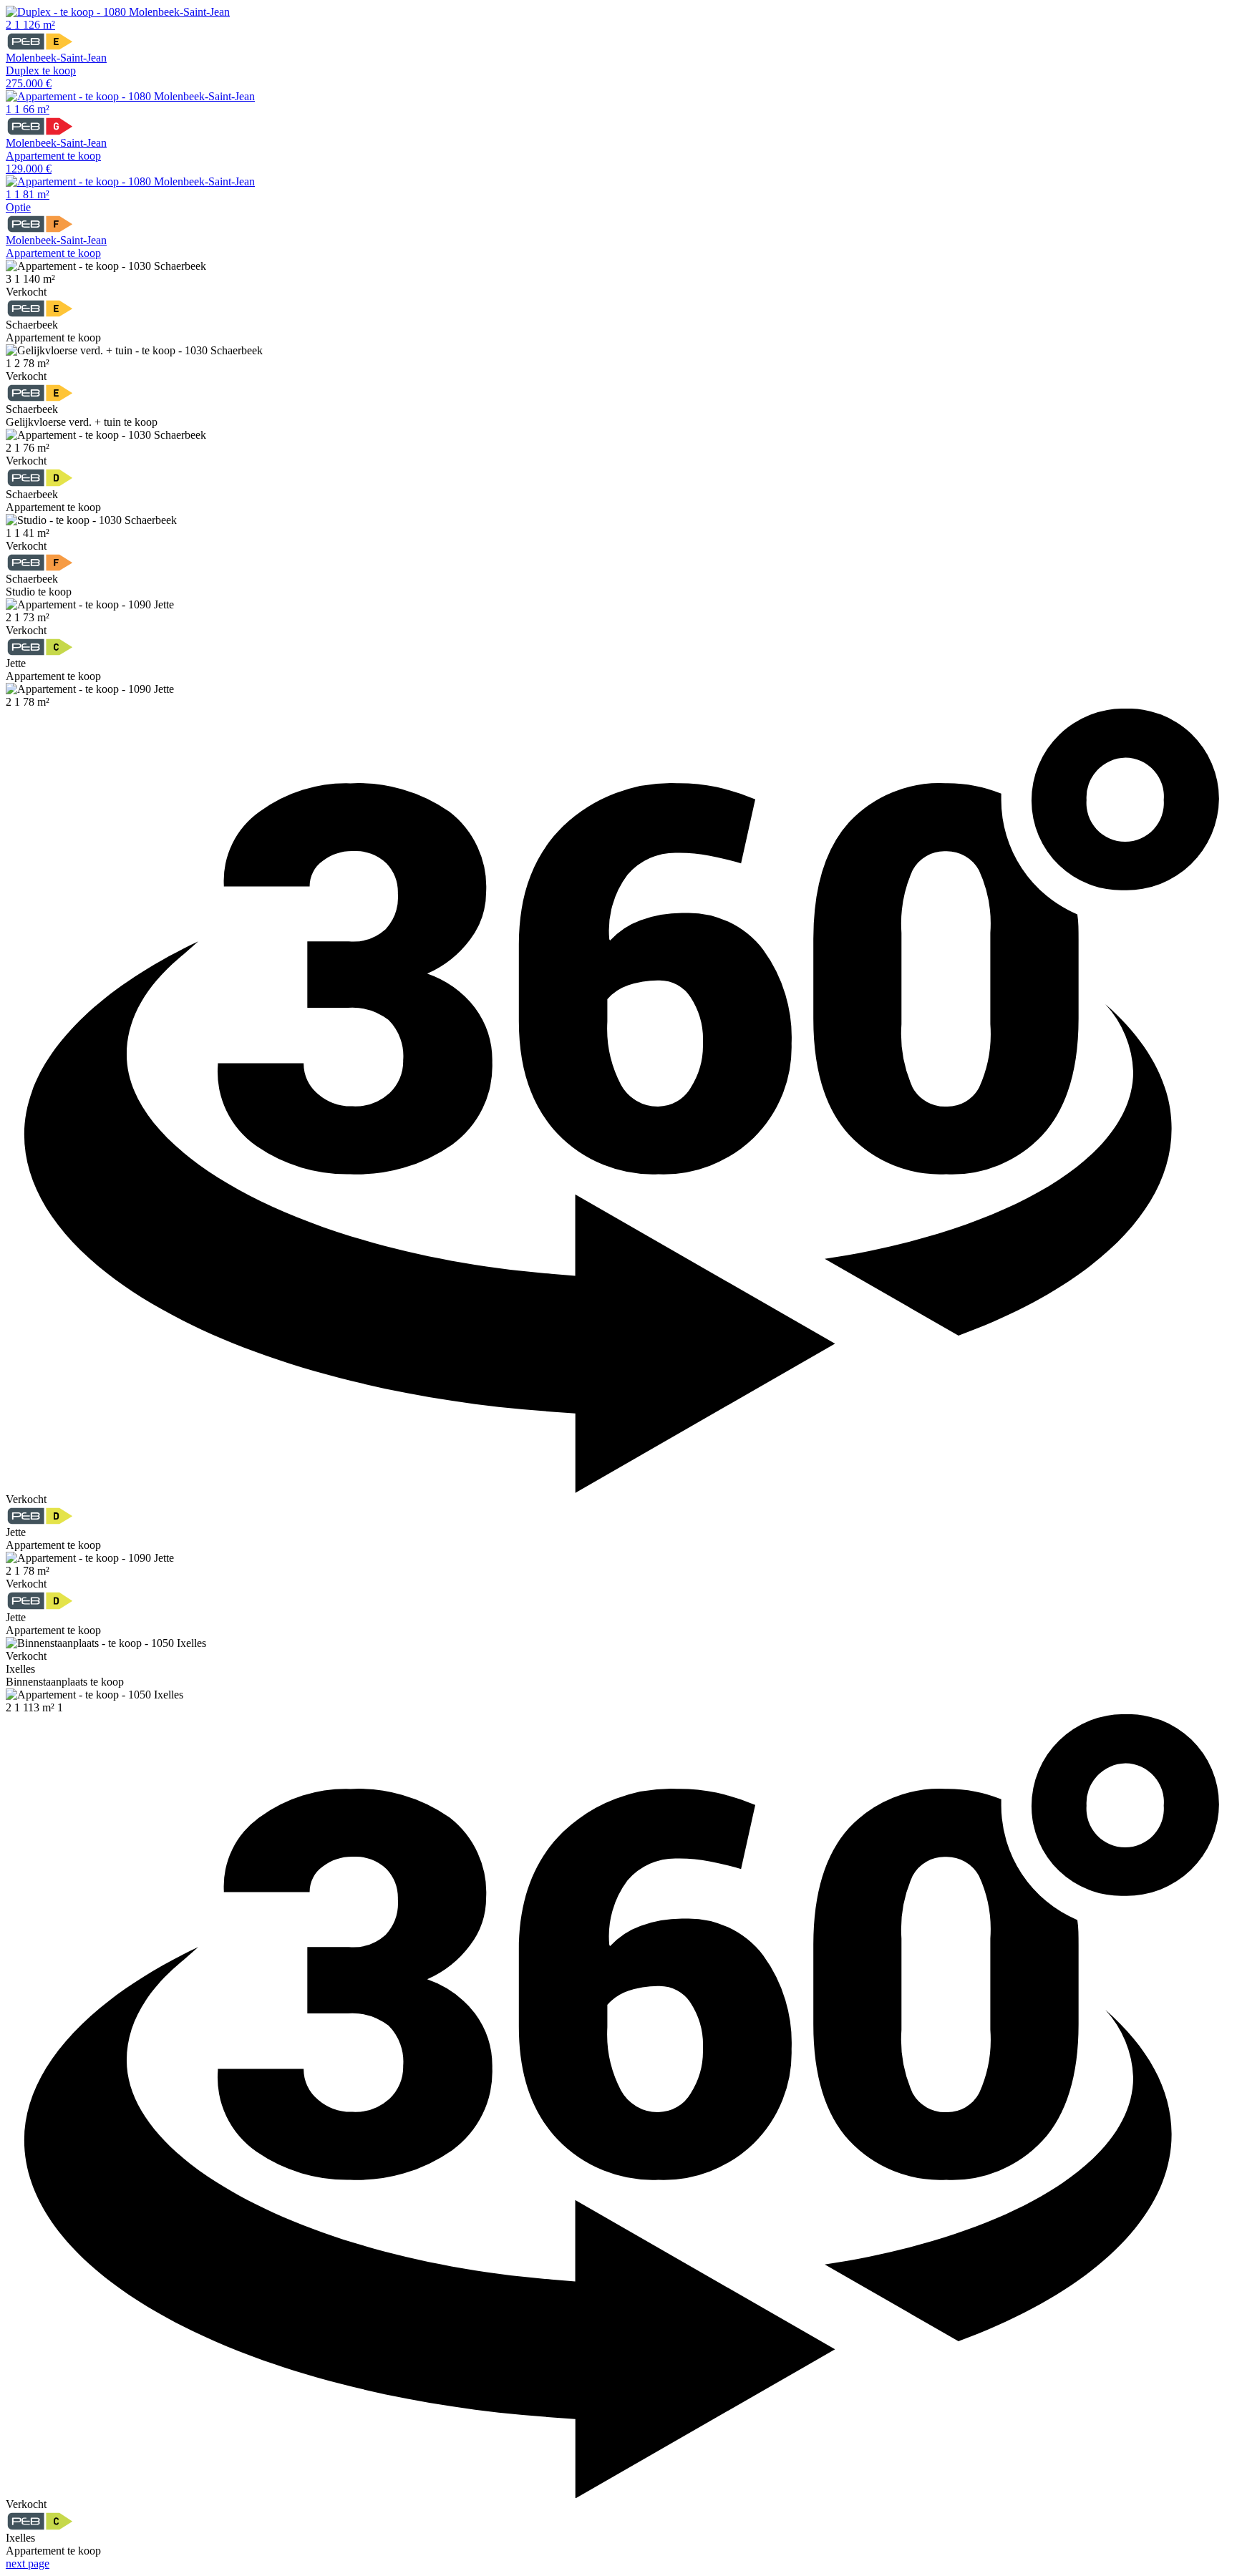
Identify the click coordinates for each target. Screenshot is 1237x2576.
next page (28, 2563)
